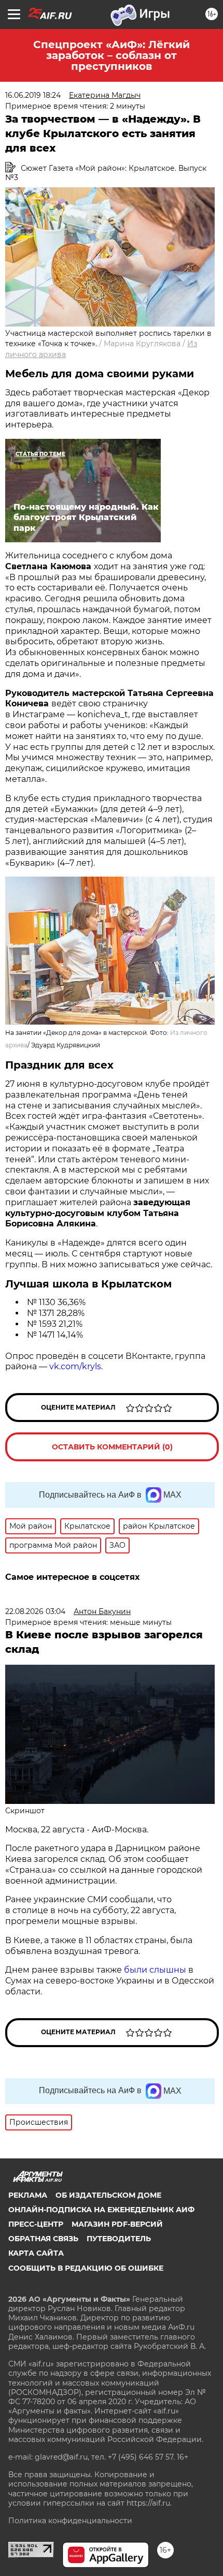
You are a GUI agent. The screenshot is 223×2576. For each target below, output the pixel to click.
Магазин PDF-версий (117, 2224)
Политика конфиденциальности (70, 2521)
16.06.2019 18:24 (33, 95)
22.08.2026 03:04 (35, 1611)
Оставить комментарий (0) (112, 1447)
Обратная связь (43, 2239)
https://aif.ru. (149, 2503)
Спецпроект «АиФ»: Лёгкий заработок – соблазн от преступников (112, 55)
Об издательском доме (108, 2195)
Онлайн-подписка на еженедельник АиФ (101, 2210)
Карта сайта (36, 2253)
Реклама (28, 2195)
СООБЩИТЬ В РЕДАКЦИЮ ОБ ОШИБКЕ (86, 2268)
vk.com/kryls (75, 1366)
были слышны (155, 1970)
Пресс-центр (36, 2224)
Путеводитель (119, 2239)
